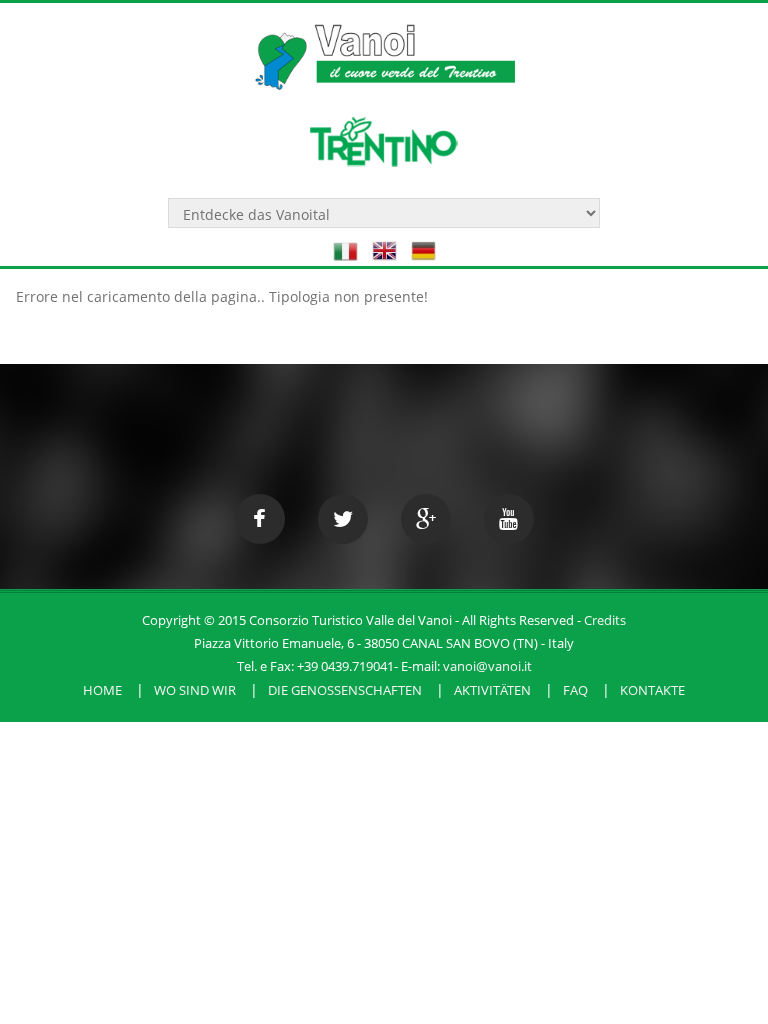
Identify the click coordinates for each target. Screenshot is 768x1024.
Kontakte (652, 690)
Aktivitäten (492, 690)
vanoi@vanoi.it (487, 666)
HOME (102, 690)
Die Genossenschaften (345, 690)
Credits (605, 620)
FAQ (575, 690)
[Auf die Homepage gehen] (384, 46)
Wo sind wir (195, 690)
